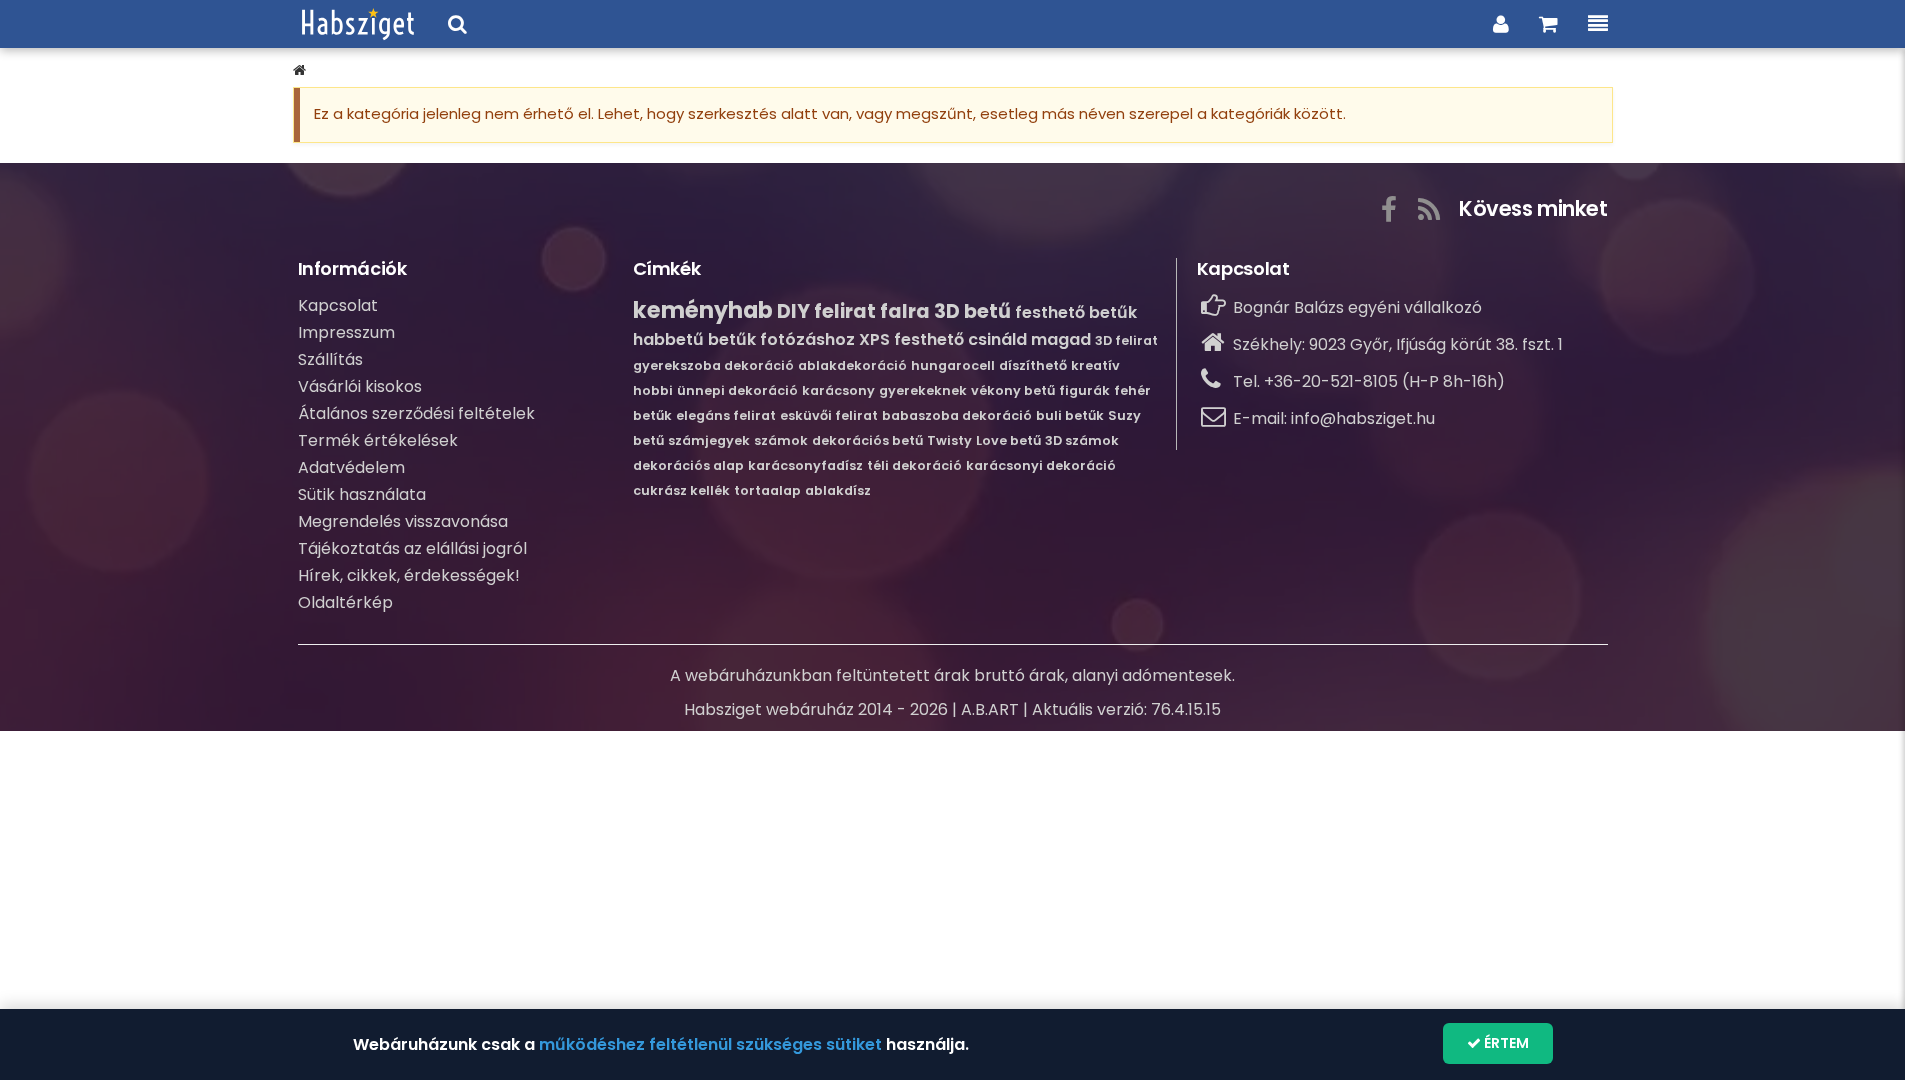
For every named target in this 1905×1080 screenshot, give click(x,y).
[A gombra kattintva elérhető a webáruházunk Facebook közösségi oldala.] (1389, 206)
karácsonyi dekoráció (1041, 465)
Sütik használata (362, 494)
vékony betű (1013, 390)
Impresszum (346, 332)
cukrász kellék (681, 490)
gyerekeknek (923, 390)
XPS (874, 339)
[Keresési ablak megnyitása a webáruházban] (457, 24)
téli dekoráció (914, 465)
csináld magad (1029, 339)
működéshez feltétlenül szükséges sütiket (710, 1044)
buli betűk (1070, 415)
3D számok (1082, 440)
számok (781, 440)
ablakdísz (838, 490)
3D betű (972, 311)
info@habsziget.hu (1363, 418)
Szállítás (330, 359)
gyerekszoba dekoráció (713, 365)
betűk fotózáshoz (781, 339)
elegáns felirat (726, 415)
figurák (1084, 390)
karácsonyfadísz (805, 465)
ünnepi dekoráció (737, 390)
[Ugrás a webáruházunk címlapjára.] (358, 24)
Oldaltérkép (345, 602)
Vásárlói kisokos (360, 386)
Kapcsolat (338, 305)
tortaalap (767, 490)
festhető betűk (1076, 312)
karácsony (838, 390)
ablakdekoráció (852, 365)
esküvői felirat (829, 415)
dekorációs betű (867, 440)
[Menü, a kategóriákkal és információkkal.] (1598, 24)
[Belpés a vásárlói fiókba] (1501, 24)
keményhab (703, 310)
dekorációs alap (688, 465)
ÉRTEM (1505, 1043)
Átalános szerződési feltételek (416, 413)
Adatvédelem (351, 467)
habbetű (668, 339)
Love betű (1008, 440)
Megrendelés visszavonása (403, 521)
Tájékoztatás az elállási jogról (412, 548)
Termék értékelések (378, 440)
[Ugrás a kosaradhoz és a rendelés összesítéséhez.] (1548, 24)
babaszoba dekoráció (957, 415)
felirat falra (872, 311)
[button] (299, 70)
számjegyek (709, 440)
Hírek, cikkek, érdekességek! (409, 575)
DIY (793, 311)
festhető (929, 339)
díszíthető (1033, 365)
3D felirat (1126, 340)
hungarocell (953, 365)
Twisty (949, 440)
